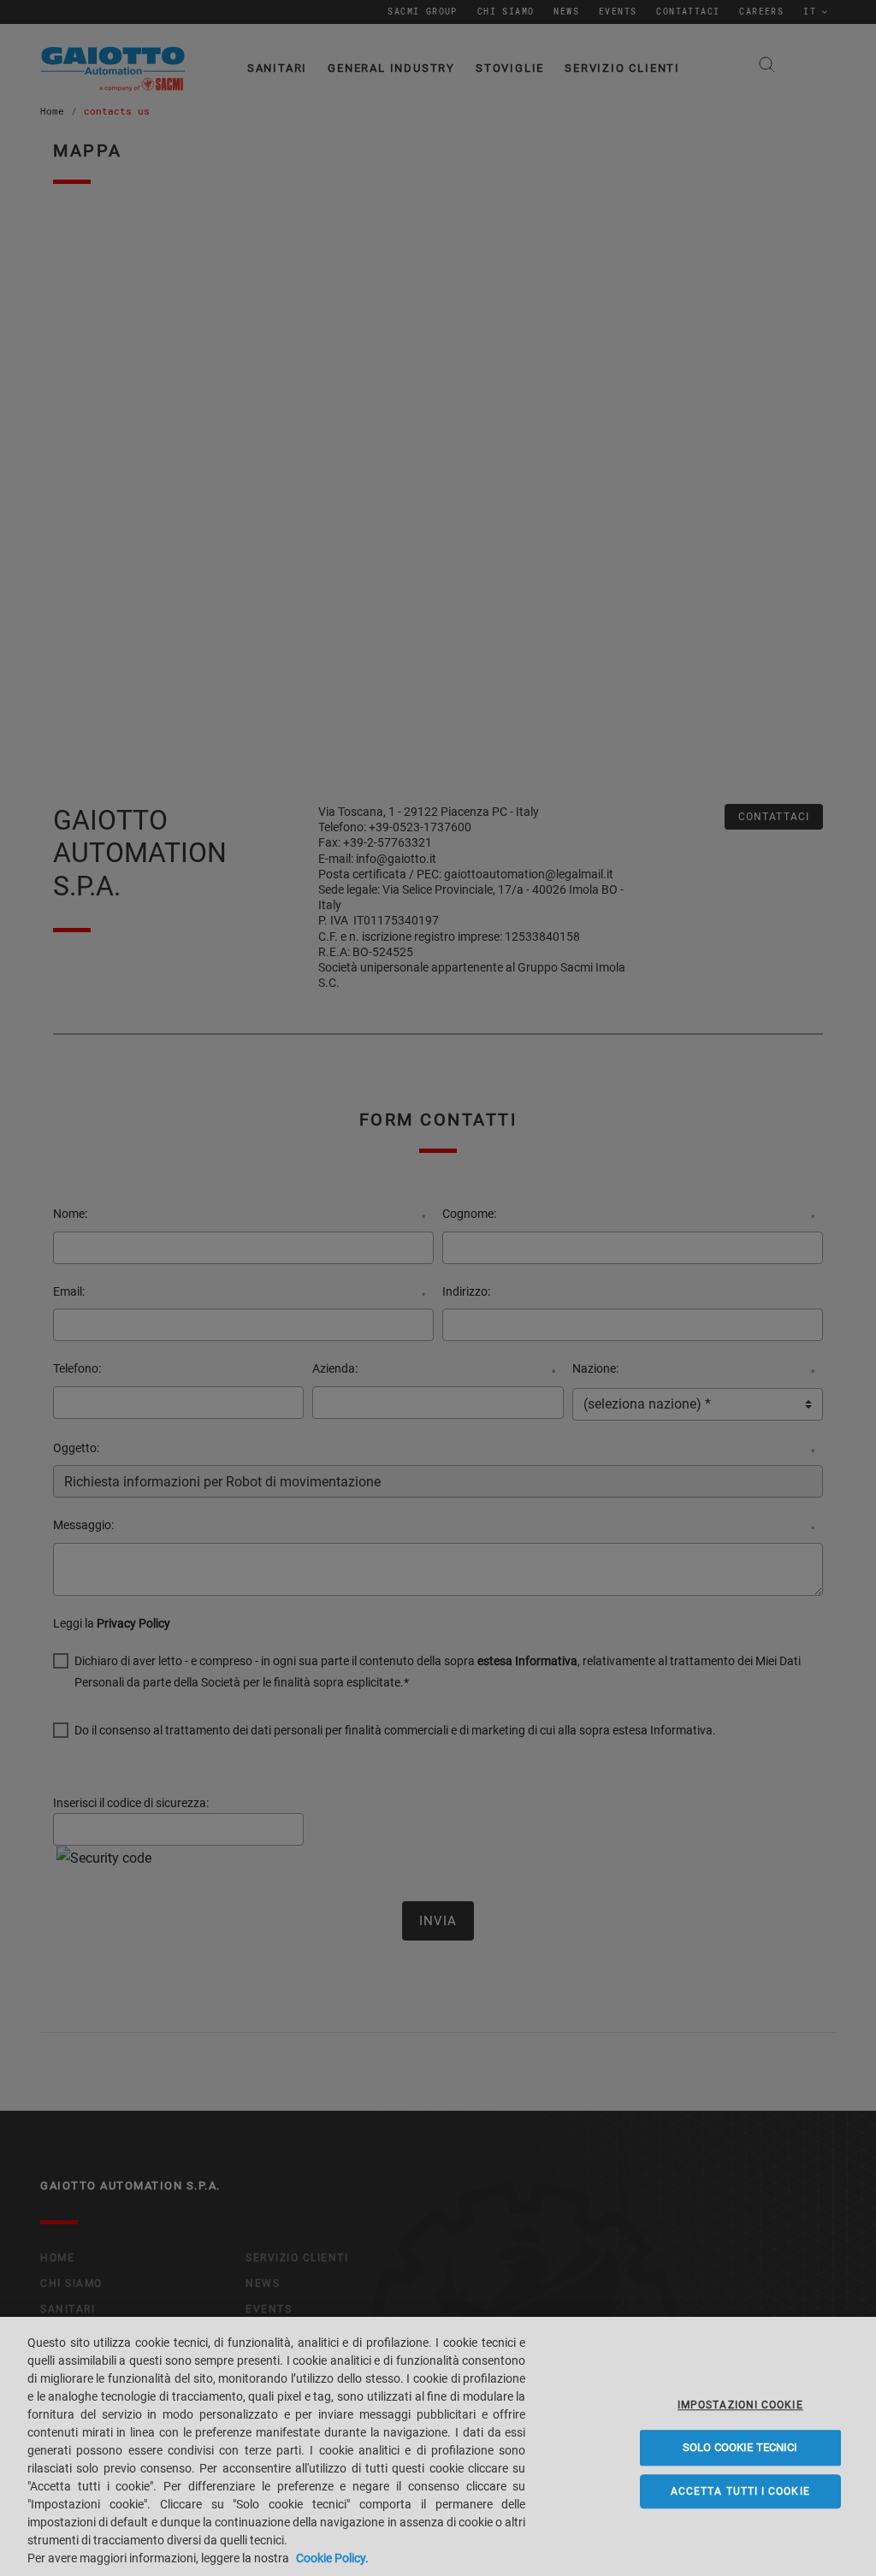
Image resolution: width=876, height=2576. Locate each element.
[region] (438, 2446)
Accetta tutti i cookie (740, 2491)
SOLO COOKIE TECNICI (740, 2447)
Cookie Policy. (332, 2558)
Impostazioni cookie (740, 2405)
